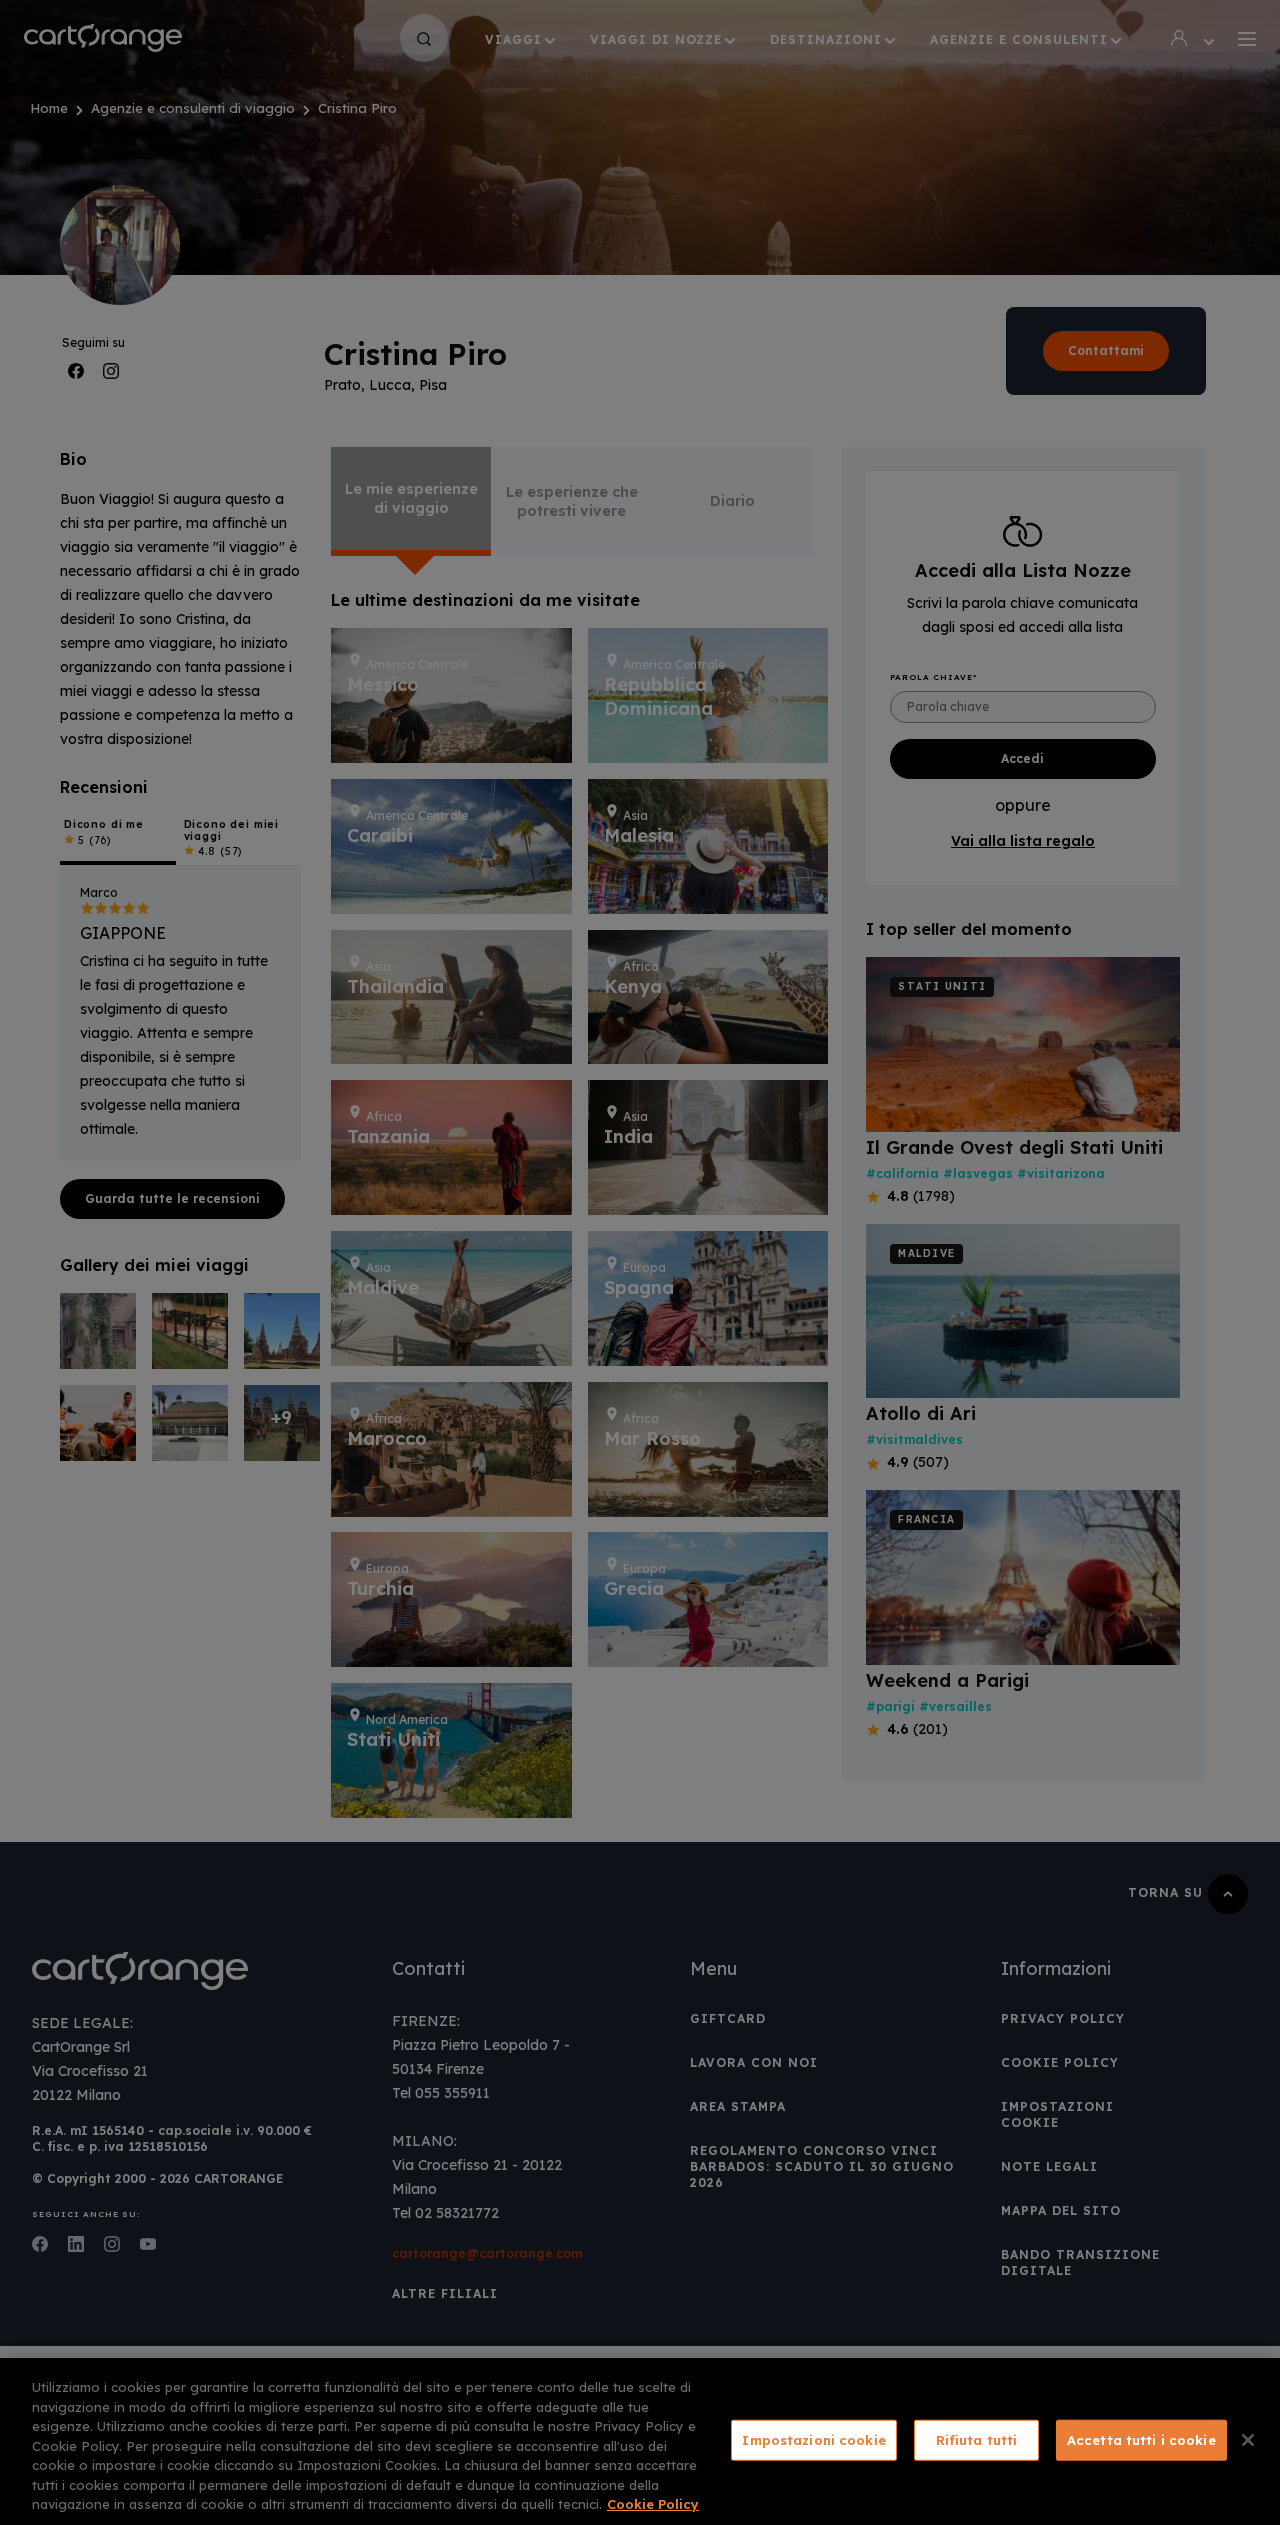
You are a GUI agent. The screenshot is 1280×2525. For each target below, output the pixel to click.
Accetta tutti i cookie (1141, 2439)
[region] (640, 2441)
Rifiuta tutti (977, 2439)
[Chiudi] (1248, 2440)
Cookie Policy (653, 2504)
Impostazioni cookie (813, 2439)
